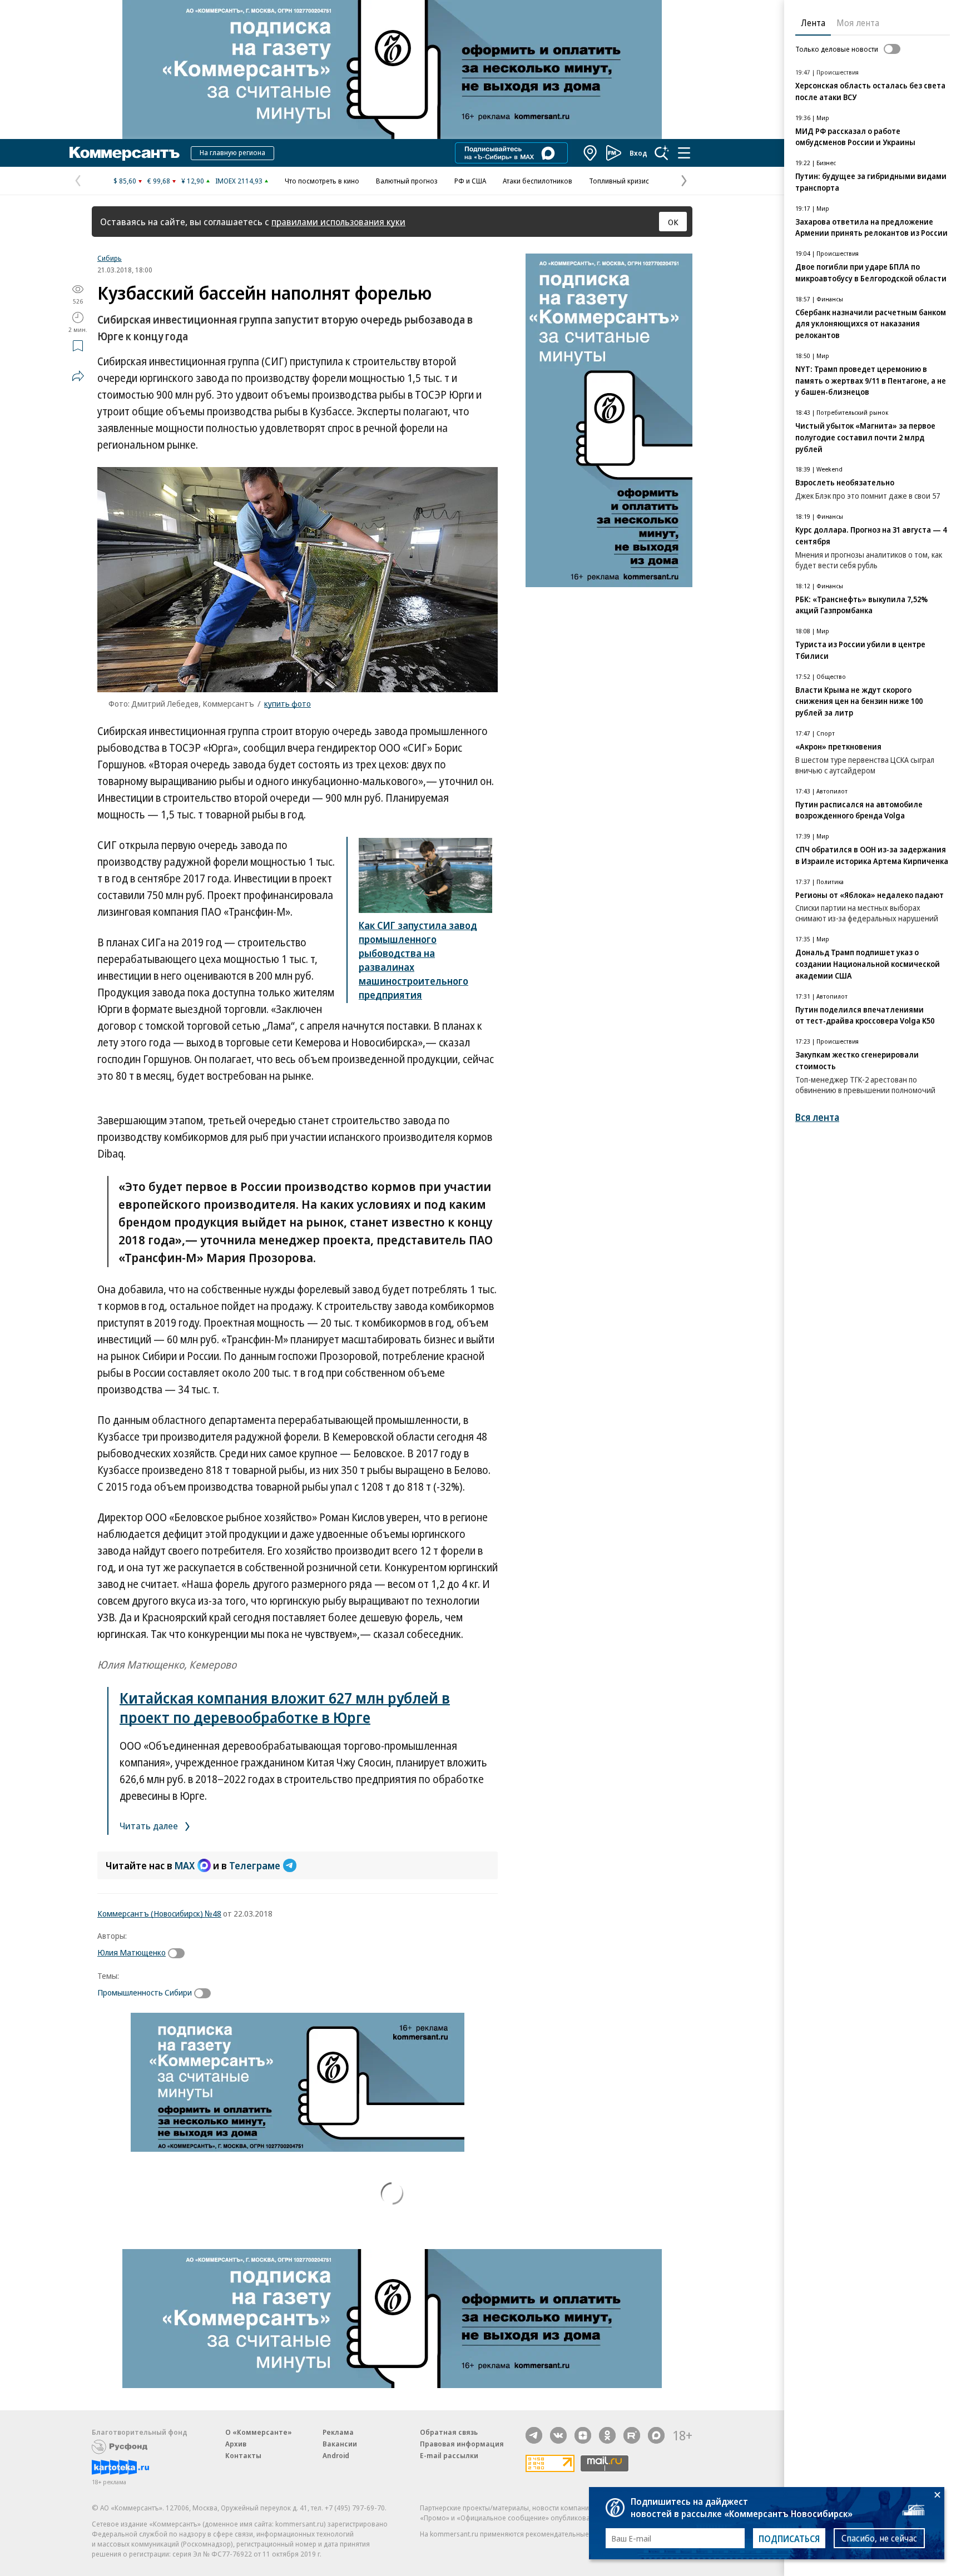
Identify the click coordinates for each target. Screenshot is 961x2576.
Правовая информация (462, 2444)
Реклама (338, 2432)
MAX (185, 1865)
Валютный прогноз (407, 181)
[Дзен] (583, 2435)
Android (336, 2455)
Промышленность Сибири (145, 1992)
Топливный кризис (619, 181)
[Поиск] (662, 153)
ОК (673, 222)
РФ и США (470, 181)
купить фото (288, 703)
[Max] (656, 2435)
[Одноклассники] (607, 2435)
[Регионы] (591, 153)
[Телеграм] (534, 2435)
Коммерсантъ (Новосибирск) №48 (159, 1913)
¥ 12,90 (193, 181)
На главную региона (232, 152)
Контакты (243, 2455)
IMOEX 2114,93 (239, 181)
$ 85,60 (125, 181)
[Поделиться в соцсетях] (78, 376)
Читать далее (150, 1826)
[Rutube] (632, 2435)
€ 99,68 (159, 181)
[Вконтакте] (558, 2435)
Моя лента (858, 23)
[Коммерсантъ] (125, 153)
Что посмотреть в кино (322, 181)
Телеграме (255, 1865)
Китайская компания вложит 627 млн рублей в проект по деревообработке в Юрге (285, 1708)
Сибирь (110, 258)
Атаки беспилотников (538, 181)
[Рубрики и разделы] (684, 153)
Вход (638, 153)
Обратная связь (449, 2432)
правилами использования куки (338, 222)
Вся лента (817, 1117)
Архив (236, 2444)
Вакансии (340, 2444)
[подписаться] (179, 1953)
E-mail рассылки (449, 2455)
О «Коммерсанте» (259, 2432)
